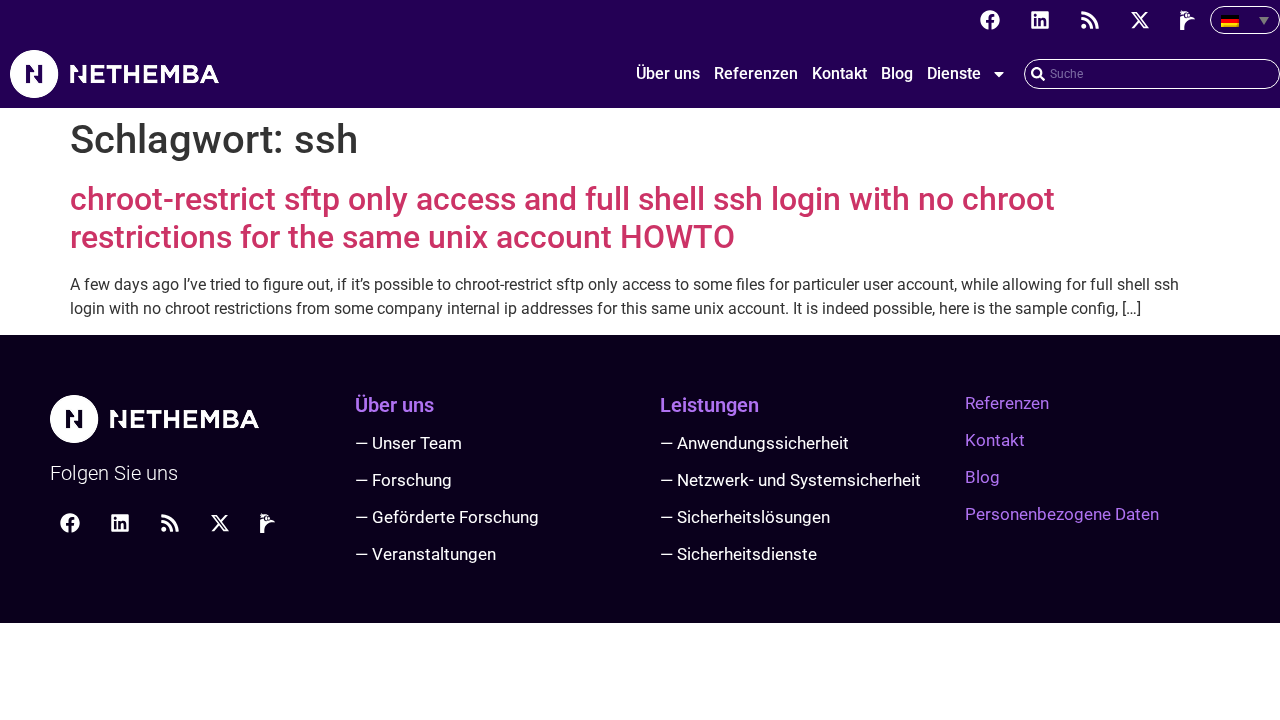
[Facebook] (990, 20)
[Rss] (1090, 20)
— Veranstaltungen (425, 554)
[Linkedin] (1040, 20)
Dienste (954, 73)
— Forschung (403, 480)
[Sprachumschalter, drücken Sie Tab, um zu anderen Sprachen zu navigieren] (1245, 20)
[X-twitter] (1140, 20)
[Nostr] (1190, 20)
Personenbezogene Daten (1062, 514)
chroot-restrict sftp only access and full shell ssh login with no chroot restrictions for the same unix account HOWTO (562, 218)
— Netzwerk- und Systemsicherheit (790, 480)
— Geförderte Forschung (447, 517)
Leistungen (709, 405)
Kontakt (839, 73)
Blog (897, 73)
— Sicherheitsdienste (738, 554)
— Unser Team (408, 443)
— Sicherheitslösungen (745, 517)
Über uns (668, 73)
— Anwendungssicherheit (754, 443)
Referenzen (756, 73)
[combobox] (1152, 74)
